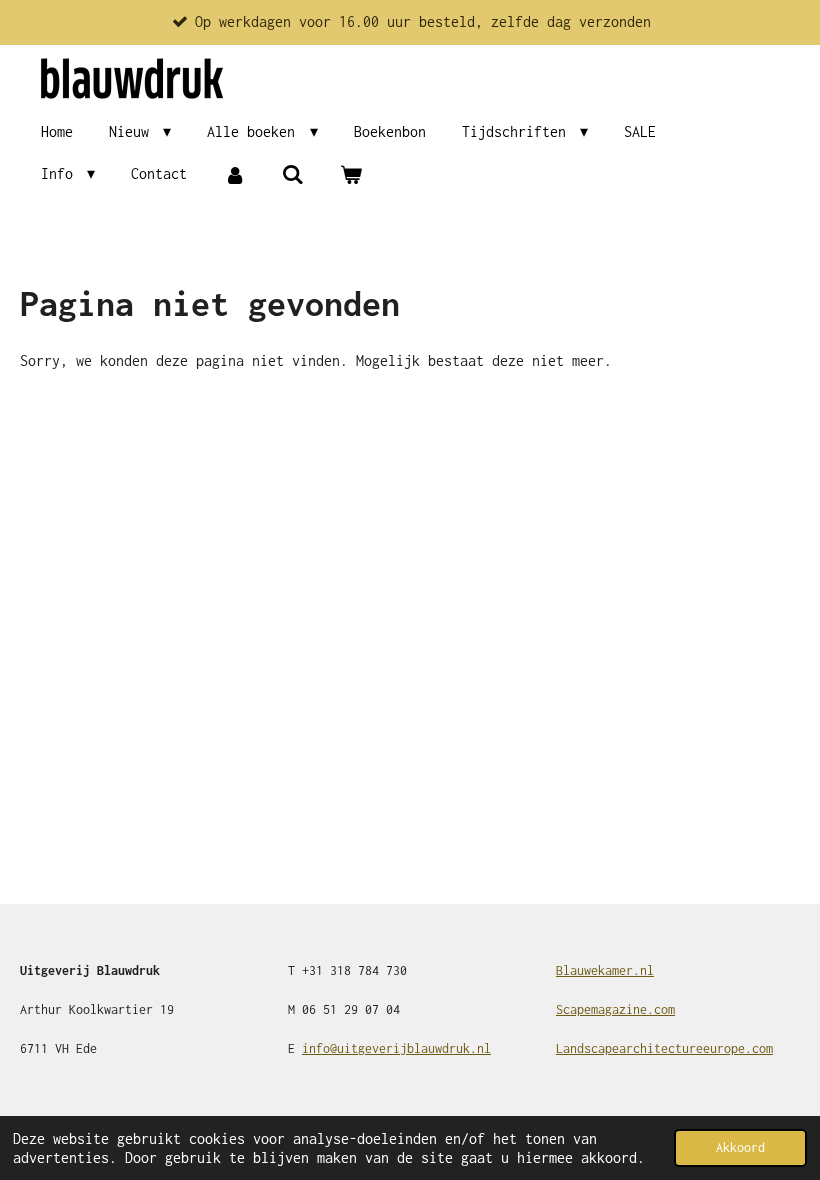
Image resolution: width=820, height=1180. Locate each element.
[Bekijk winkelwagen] (351, 174)
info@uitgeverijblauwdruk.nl (396, 1048)
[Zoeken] (293, 174)
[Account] (234, 174)
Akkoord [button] (740, 1147)
